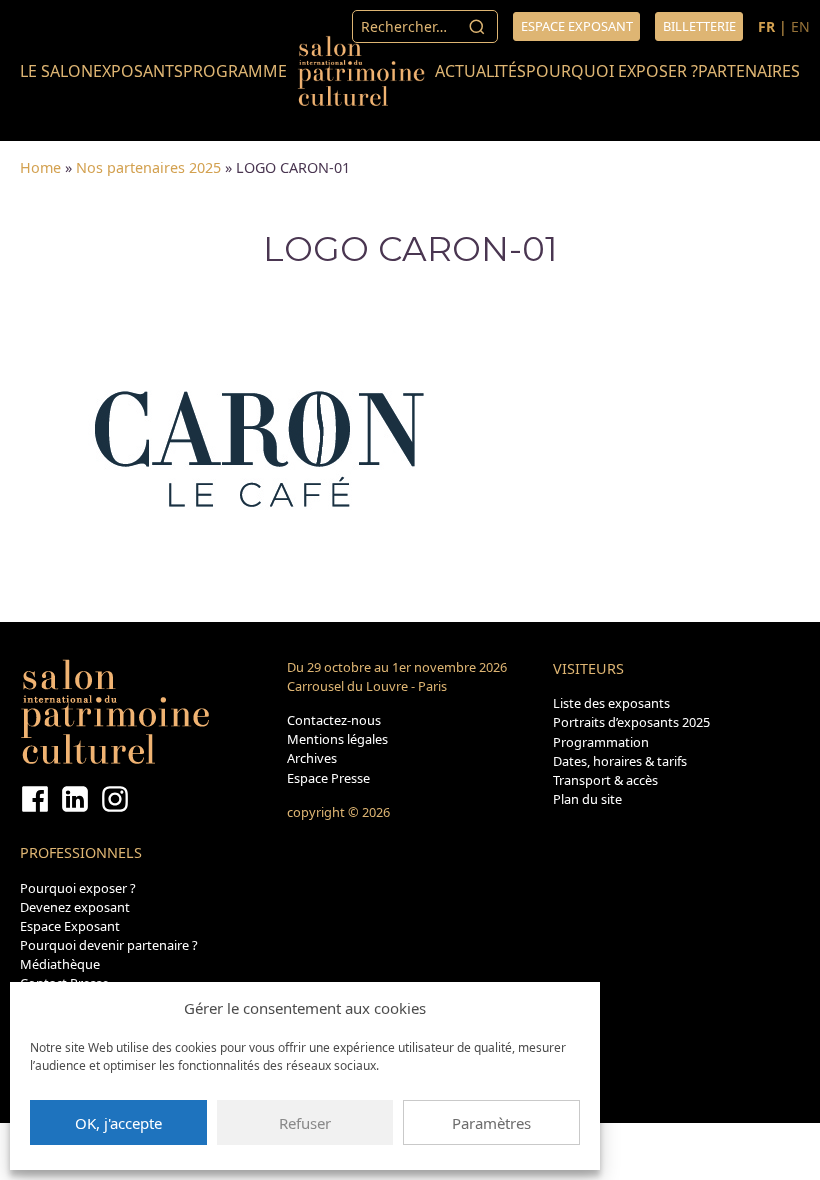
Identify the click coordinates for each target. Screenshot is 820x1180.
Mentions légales (337, 739)
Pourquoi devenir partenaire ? (109, 945)
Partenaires (749, 71)
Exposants (138, 71)
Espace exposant (577, 26)
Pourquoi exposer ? (612, 71)
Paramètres (491, 1123)
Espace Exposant (70, 926)
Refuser (305, 1123)
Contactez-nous (334, 720)
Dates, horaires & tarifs (620, 761)
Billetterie (699, 26)
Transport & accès (605, 780)
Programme (235, 71)
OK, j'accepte (118, 1123)
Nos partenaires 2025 (148, 167)
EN (800, 26)
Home (40, 167)
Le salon (56, 71)
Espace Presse (328, 778)
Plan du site (587, 799)
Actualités (480, 71)
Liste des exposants (611, 703)
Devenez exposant (75, 907)
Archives (312, 758)
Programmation (601, 742)
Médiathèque (60, 964)
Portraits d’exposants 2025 (631, 722)
